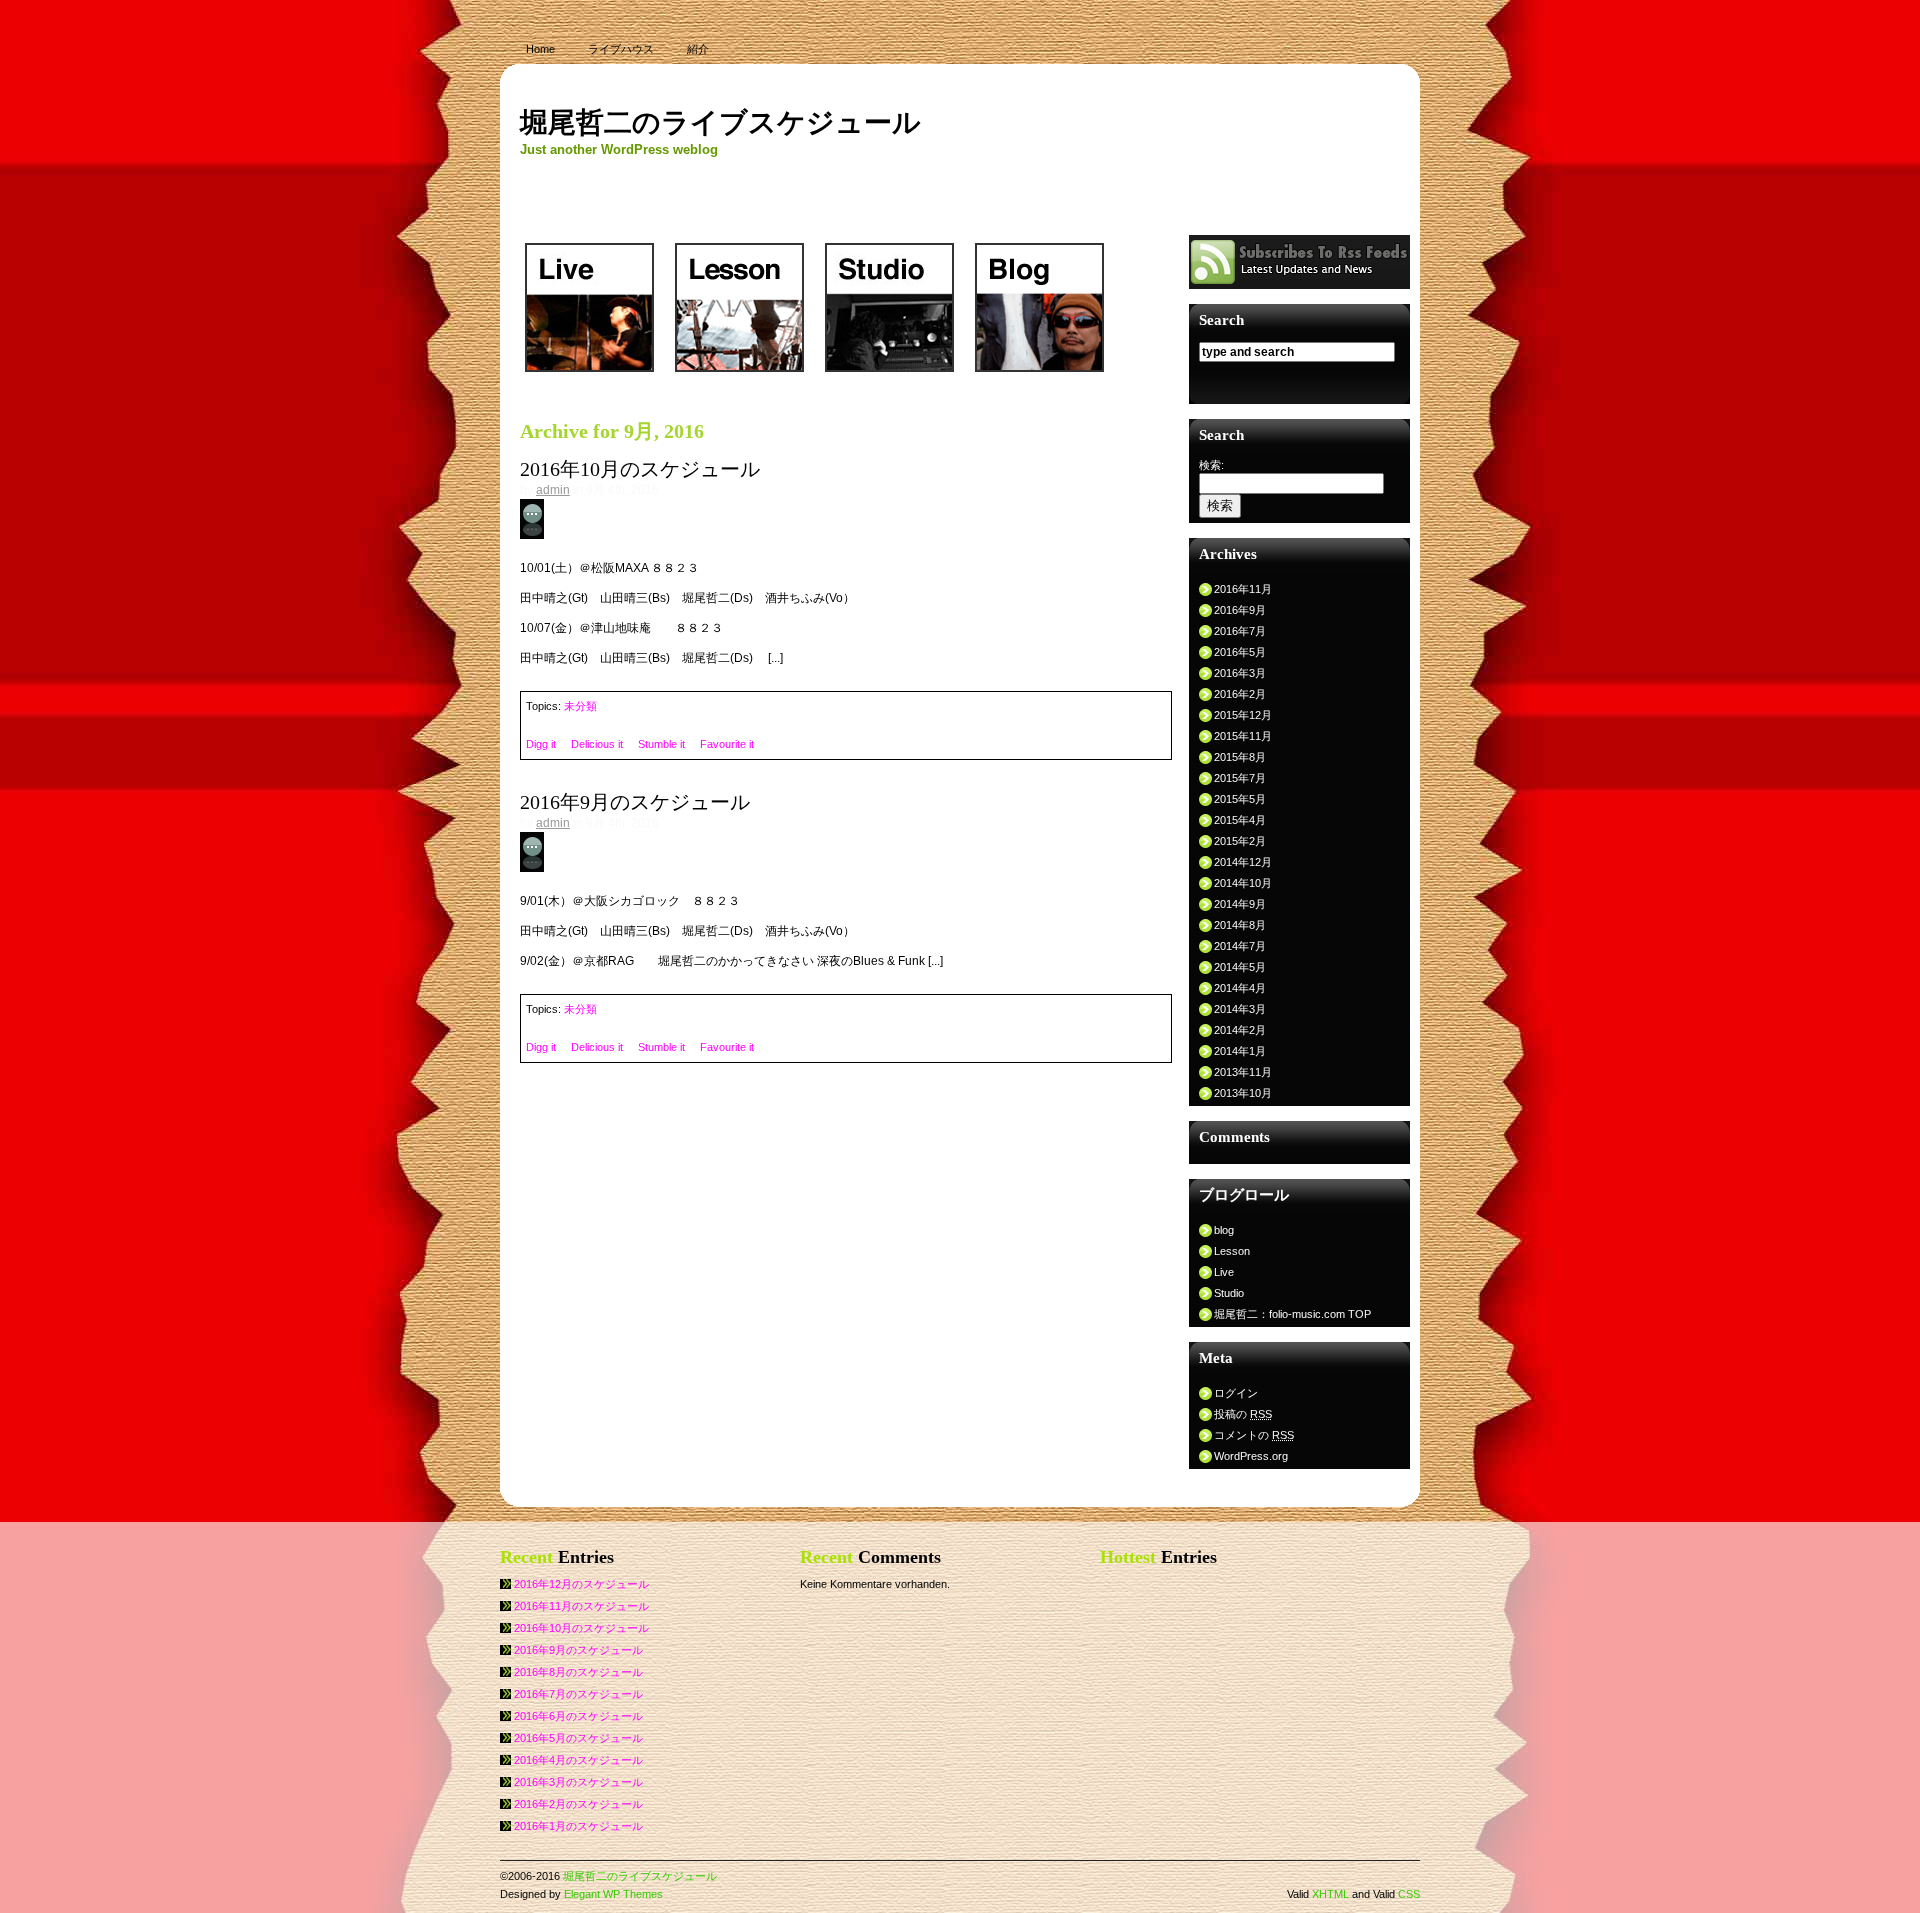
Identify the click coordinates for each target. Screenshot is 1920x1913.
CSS (1409, 1894)
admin (553, 490)
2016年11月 (1243, 589)
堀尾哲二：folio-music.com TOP (1292, 1314)
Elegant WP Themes (613, 1894)
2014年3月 (1240, 1009)
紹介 (698, 49)
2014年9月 (1240, 904)
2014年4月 (1240, 988)
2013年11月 (1243, 1072)
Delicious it (597, 744)
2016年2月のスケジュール (578, 1804)
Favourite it (727, 744)
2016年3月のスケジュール (578, 1782)
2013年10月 (1243, 1093)
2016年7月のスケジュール (578, 1694)
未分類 (580, 706)
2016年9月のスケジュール (635, 802)
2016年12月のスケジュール (581, 1584)
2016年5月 (1240, 652)
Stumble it (661, 744)
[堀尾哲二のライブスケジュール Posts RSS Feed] (1299, 284)
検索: (1211, 465)
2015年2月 (1240, 841)
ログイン (1236, 1393)
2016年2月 (1240, 694)
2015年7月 (1240, 778)
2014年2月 (1240, 1030)
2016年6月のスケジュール (578, 1716)
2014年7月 (1240, 946)
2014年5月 (1240, 967)
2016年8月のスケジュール (578, 1672)
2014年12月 (1243, 862)
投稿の (1243, 1414)
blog (1224, 1230)
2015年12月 (1243, 715)
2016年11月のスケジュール (581, 1606)
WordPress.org (1251, 1456)
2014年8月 (1240, 925)
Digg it (541, 744)
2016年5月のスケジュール (578, 1738)
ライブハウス (621, 49)
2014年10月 (1243, 883)
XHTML (1330, 1894)
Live (1224, 1272)
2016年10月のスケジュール (640, 469)
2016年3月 (1240, 673)
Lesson (1232, 1251)
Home (540, 49)
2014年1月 (1240, 1051)
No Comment (582, 516)
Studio (1229, 1293)
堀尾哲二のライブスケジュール (720, 122)
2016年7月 (1240, 631)
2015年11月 (1243, 736)
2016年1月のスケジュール (578, 1826)
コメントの (1254, 1435)
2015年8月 (1240, 757)
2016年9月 (1240, 610)
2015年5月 (1240, 799)
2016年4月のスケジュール (578, 1760)
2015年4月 (1240, 820)
